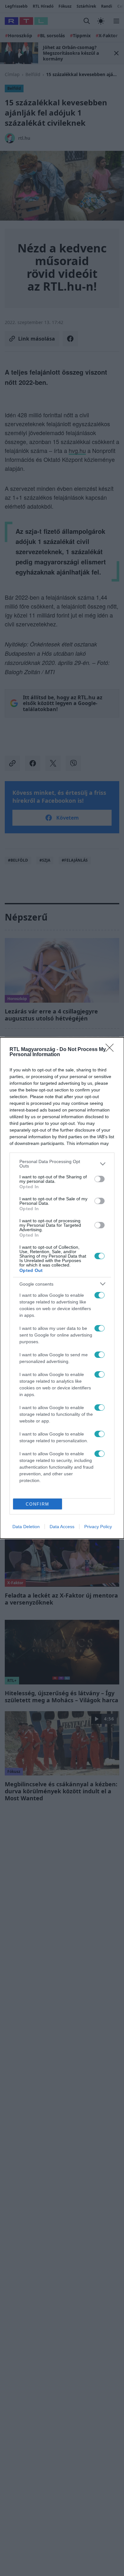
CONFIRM (38, 1504)
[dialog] (62, 1288)
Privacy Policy (98, 1527)
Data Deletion (26, 1527)
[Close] (112, 1050)
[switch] (100, 1179)
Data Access (62, 1527)
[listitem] (62, 1164)
